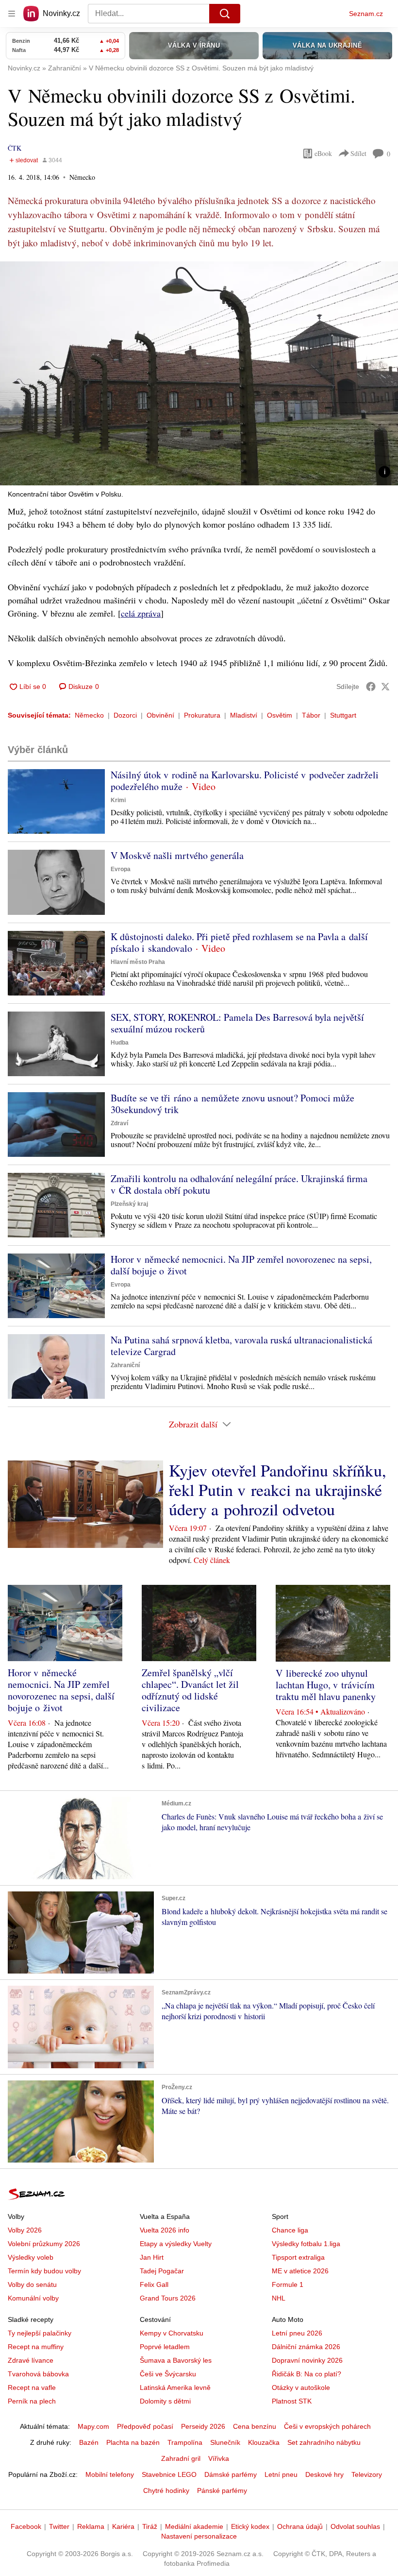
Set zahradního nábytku (324, 2442)
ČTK (15, 148)
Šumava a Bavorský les (176, 2360)
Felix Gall (154, 2284)
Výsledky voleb (31, 2257)
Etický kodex (250, 2526)
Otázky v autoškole (301, 2387)
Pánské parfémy (222, 2490)
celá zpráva (141, 613)
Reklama (91, 2526)
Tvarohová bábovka (38, 2374)
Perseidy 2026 (203, 2426)
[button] (199, 373)
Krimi (118, 800)
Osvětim (280, 715)
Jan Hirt (152, 2257)
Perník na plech (32, 2401)
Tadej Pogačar (162, 2271)
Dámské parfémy (231, 2474)
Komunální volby (33, 2298)
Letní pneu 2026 (297, 2333)
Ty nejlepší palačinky (40, 2333)
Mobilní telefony (110, 2474)
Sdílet (358, 153)
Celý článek (212, 1560)
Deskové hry (324, 2474)
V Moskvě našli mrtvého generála (177, 855)
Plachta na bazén (133, 2442)
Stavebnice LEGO (169, 2474)
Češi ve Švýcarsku (168, 2374)
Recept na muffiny (36, 2347)
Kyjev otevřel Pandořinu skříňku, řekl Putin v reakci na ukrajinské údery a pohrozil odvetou (278, 1490)
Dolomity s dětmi (165, 2401)
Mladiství (244, 715)
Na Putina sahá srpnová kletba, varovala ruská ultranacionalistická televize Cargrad (241, 1346)
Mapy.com (93, 2426)
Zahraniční (125, 1365)
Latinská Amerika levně (175, 2387)
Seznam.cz (366, 14)
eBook (323, 153)
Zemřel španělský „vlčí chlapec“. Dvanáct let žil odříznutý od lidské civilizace (190, 1690)
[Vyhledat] (225, 14)
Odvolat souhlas (355, 2526)
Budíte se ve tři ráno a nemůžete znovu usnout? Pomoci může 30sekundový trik (232, 1104)
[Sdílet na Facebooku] (371, 687)
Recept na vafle (32, 2387)
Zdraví (119, 1123)
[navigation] (12, 14)
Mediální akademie (194, 2526)
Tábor (311, 715)
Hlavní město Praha (138, 962)
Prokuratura (202, 715)
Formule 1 (288, 2284)
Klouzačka (264, 2442)
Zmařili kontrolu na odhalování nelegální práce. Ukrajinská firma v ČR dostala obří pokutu (239, 1184)
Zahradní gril (181, 2458)
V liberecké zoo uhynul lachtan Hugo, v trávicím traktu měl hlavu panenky (326, 1685)
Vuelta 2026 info (165, 2230)
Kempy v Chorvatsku (172, 2333)
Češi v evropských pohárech (327, 2426)
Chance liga (290, 2230)
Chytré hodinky (166, 2490)
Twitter (59, 2526)
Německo (89, 715)
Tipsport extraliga (298, 2257)
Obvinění (160, 715)
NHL (279, 2298)
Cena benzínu (255, 2426)
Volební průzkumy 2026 (44, 2244)
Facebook (26, 2526)
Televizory (367, 2474)
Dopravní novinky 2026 (307, 2360)
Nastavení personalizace (199, 2536)
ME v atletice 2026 (300, 2271)
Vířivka (219, 2458)
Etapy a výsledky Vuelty (176, 2244)
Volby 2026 (25, 2230)
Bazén (89, 2442)
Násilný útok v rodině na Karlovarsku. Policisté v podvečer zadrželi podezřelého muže (245, 781)
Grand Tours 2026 (168, 2298)
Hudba (120, 1043)
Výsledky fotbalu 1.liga (306, 2244)
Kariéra (123, 2526)
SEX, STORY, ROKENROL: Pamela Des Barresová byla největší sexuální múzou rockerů (237, 1023)
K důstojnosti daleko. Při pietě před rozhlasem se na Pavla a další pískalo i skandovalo (239, 942)
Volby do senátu (32, 2284)
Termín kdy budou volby (44, 2271)
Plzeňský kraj (129, 1204)
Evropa (121, 869)
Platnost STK (292, 2401)
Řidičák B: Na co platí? (307, 2374)
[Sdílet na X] (385, 687)
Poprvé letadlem (165, 2347)
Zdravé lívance (31, 2360)
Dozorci (125, 715)
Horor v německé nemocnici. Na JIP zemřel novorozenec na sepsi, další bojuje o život (241, 1265)
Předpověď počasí (145, 2426)
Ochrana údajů (300, 2526)
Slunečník (225, 2442)
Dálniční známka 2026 (306, 2347)
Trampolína (185, 2442)
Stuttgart (343, 715)
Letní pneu (281, 2474)
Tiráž (150, 2526)
